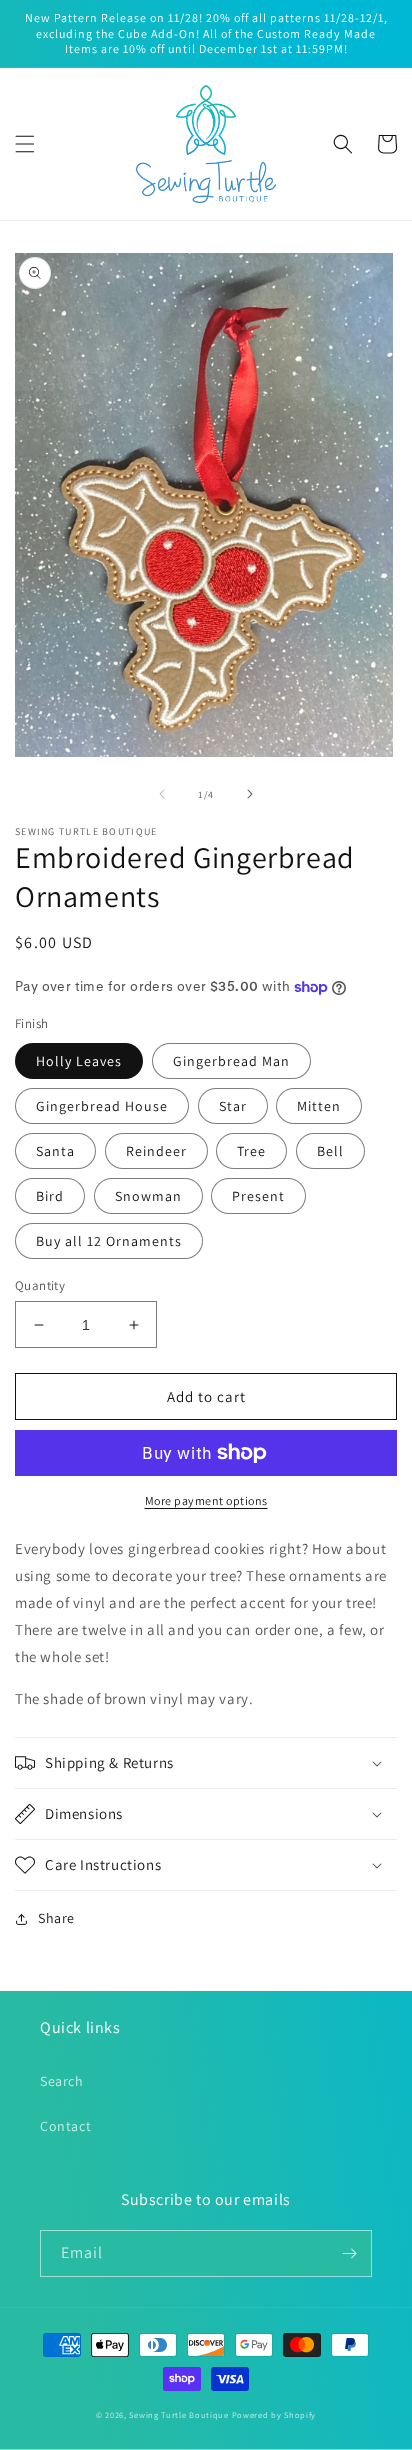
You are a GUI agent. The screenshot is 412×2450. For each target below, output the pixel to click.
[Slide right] (250, 794)
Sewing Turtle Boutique (178, 2414)
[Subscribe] (349, 2253)
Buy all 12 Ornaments (109, 1241)
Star (233, 1106)
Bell (330, 1151)
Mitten (319, 1106)
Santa (55, 1151)
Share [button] (56, 1918)
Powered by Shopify (274, 2414)
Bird (50, 1196)
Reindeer (156, 1151)
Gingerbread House (102, 1106)
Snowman (148, 1196)
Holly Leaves (79, 1061)
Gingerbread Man (231, 1061)
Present (258, 1196)
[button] (25, 144)
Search (62, 2081)
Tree (251, 1151)
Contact (65, 2126)
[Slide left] (162, 794)
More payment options (206, 1500)
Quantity (40, 1285)
